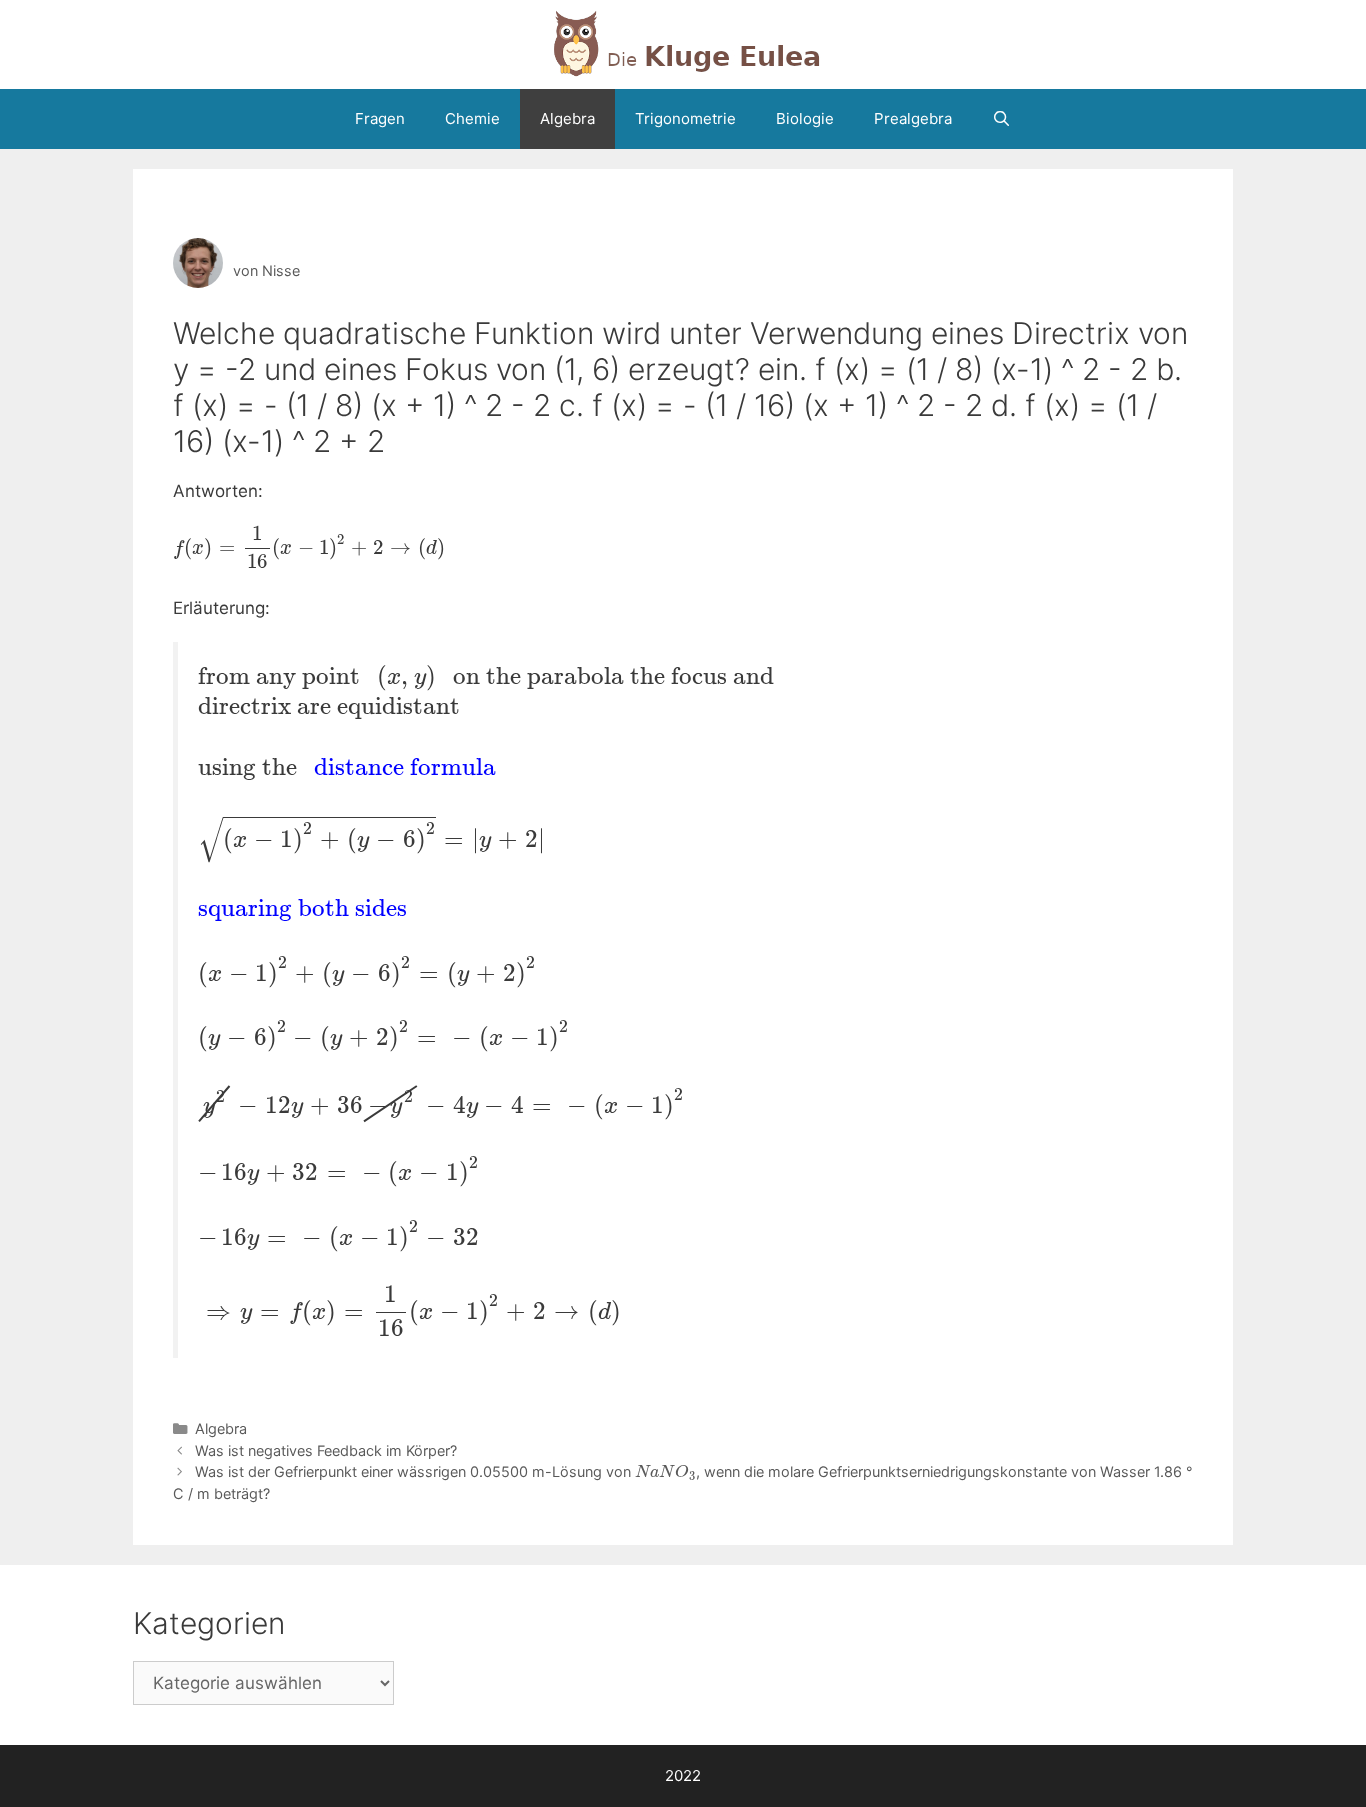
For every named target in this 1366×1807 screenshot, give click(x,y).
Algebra (567, 118)
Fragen (380, 118)
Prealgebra (913, 118)
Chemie (472, 118)
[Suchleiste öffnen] (1001, 119)
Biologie (805, 118)
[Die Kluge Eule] (683, 43)
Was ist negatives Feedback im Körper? (326, 1450)
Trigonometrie (685, 118)
